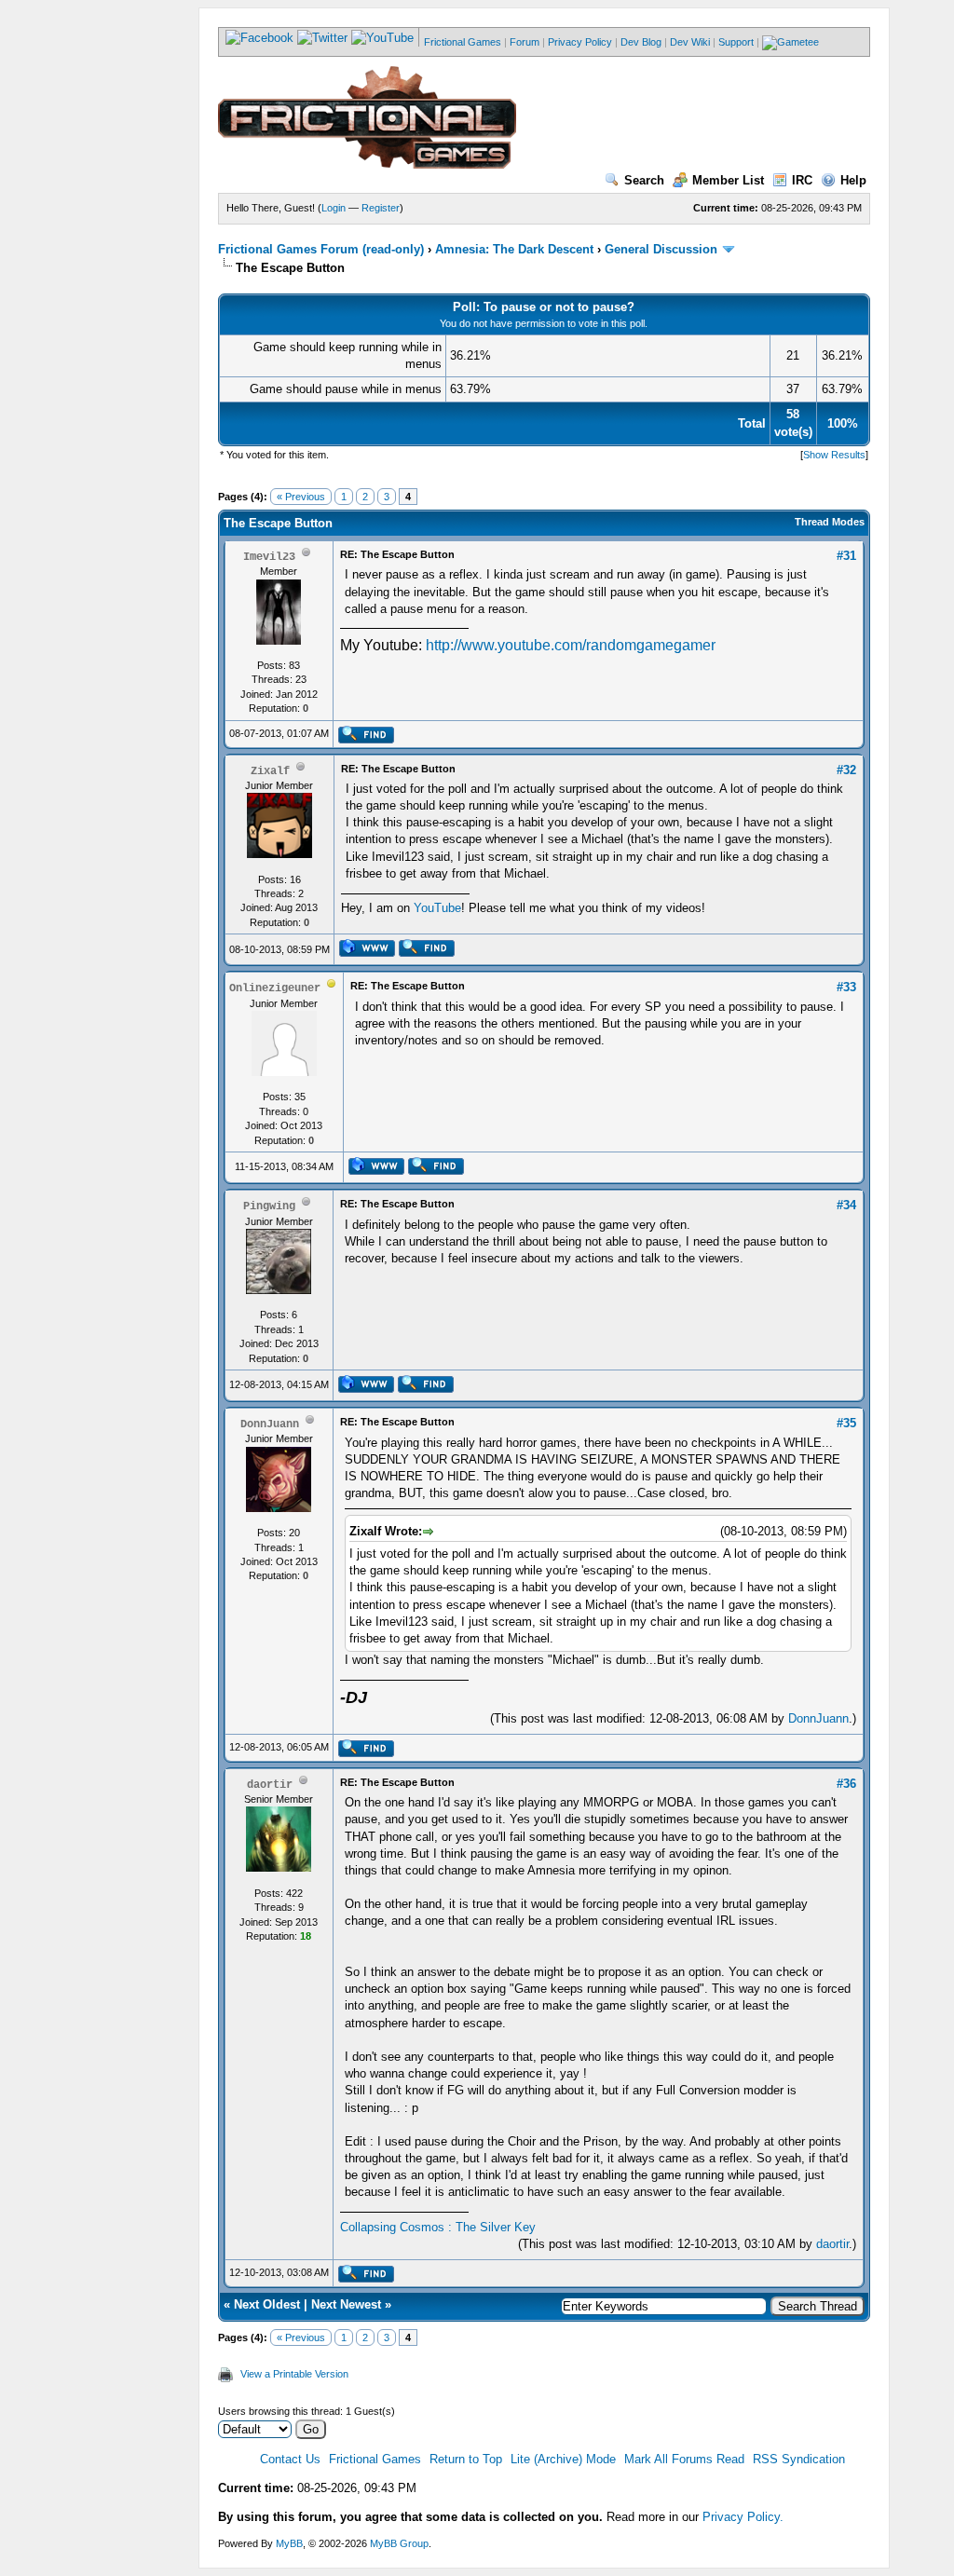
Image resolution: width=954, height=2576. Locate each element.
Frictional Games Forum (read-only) (321, 249)
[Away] (332, 987)
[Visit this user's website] (367, 953)
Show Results (834, 455)
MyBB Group (399, 2543)
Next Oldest (267, 2304)
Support (736, 42)
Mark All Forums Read (684, 2459)
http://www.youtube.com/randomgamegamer (571, 645)
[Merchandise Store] (790, 42)
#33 (846, 987)
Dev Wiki (690, 42)
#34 (846, 1205)
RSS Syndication (799, 2459)
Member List (728, 180)
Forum (525, 42)
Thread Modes (830, 522)
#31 (846, 556)
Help (853, 180)
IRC (802, 180)
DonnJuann (818, 1718)
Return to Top (466, 2459)
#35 (846, 1423)
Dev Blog (641, 42)
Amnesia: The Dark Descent (514, 249)
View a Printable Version (294, 2374)
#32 (846, 770)
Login (334, 208)
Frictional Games (463, 42)
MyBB (289, 2543)
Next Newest (346, 2304)
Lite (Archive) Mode (563, 2459)
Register (381, 208)
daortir (832, 2244)
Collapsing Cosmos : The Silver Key (438, 2227)
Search (644, 180)
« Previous (301, 497)
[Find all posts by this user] (366, 740)
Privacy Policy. (743, 2517)
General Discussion (661, 249)
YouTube (437, 908)
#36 (846, 1784)
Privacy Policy (580, 42)
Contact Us (290, 2459)
